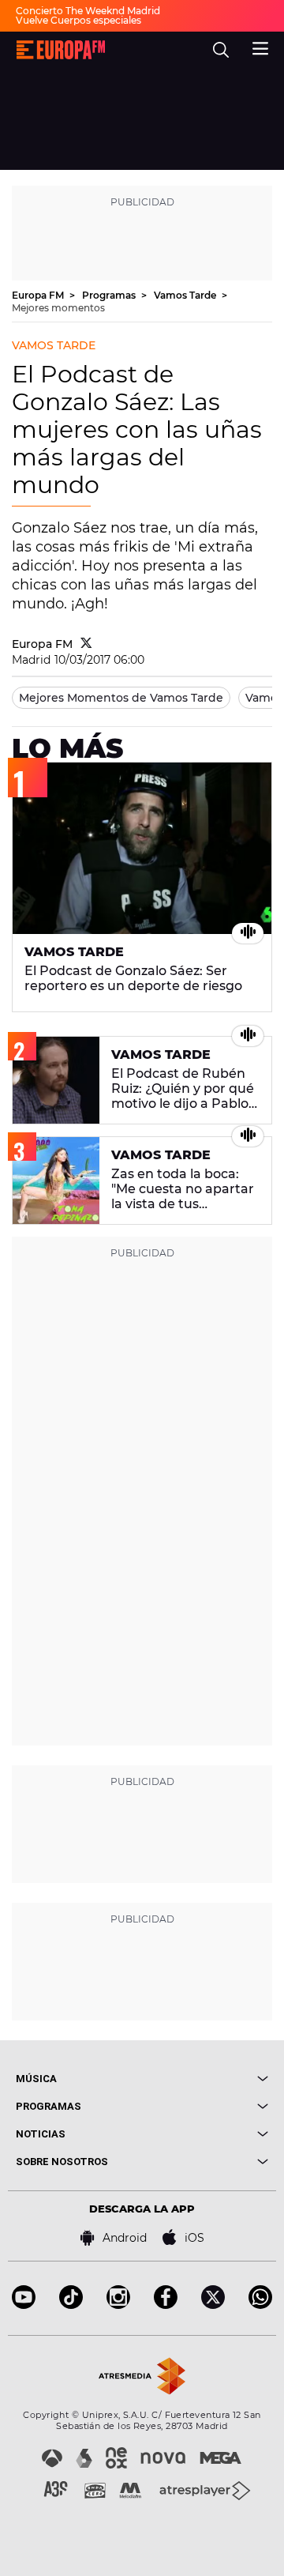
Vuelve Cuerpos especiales (78, 20)
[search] (221, 50)
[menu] (260, 47)
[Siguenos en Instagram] (118, 2305)
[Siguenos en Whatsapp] (260, 2305)
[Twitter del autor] (86, 644)
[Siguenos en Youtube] (24, 2305)
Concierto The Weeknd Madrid (88, 11)
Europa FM (39, 295)
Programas (110, 295)
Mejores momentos (58, 308)
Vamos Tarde (186, 295)
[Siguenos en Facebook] (166, 2305)
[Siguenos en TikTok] (71, 2305)
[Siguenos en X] (213, 2305)
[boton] (205, 2079)
